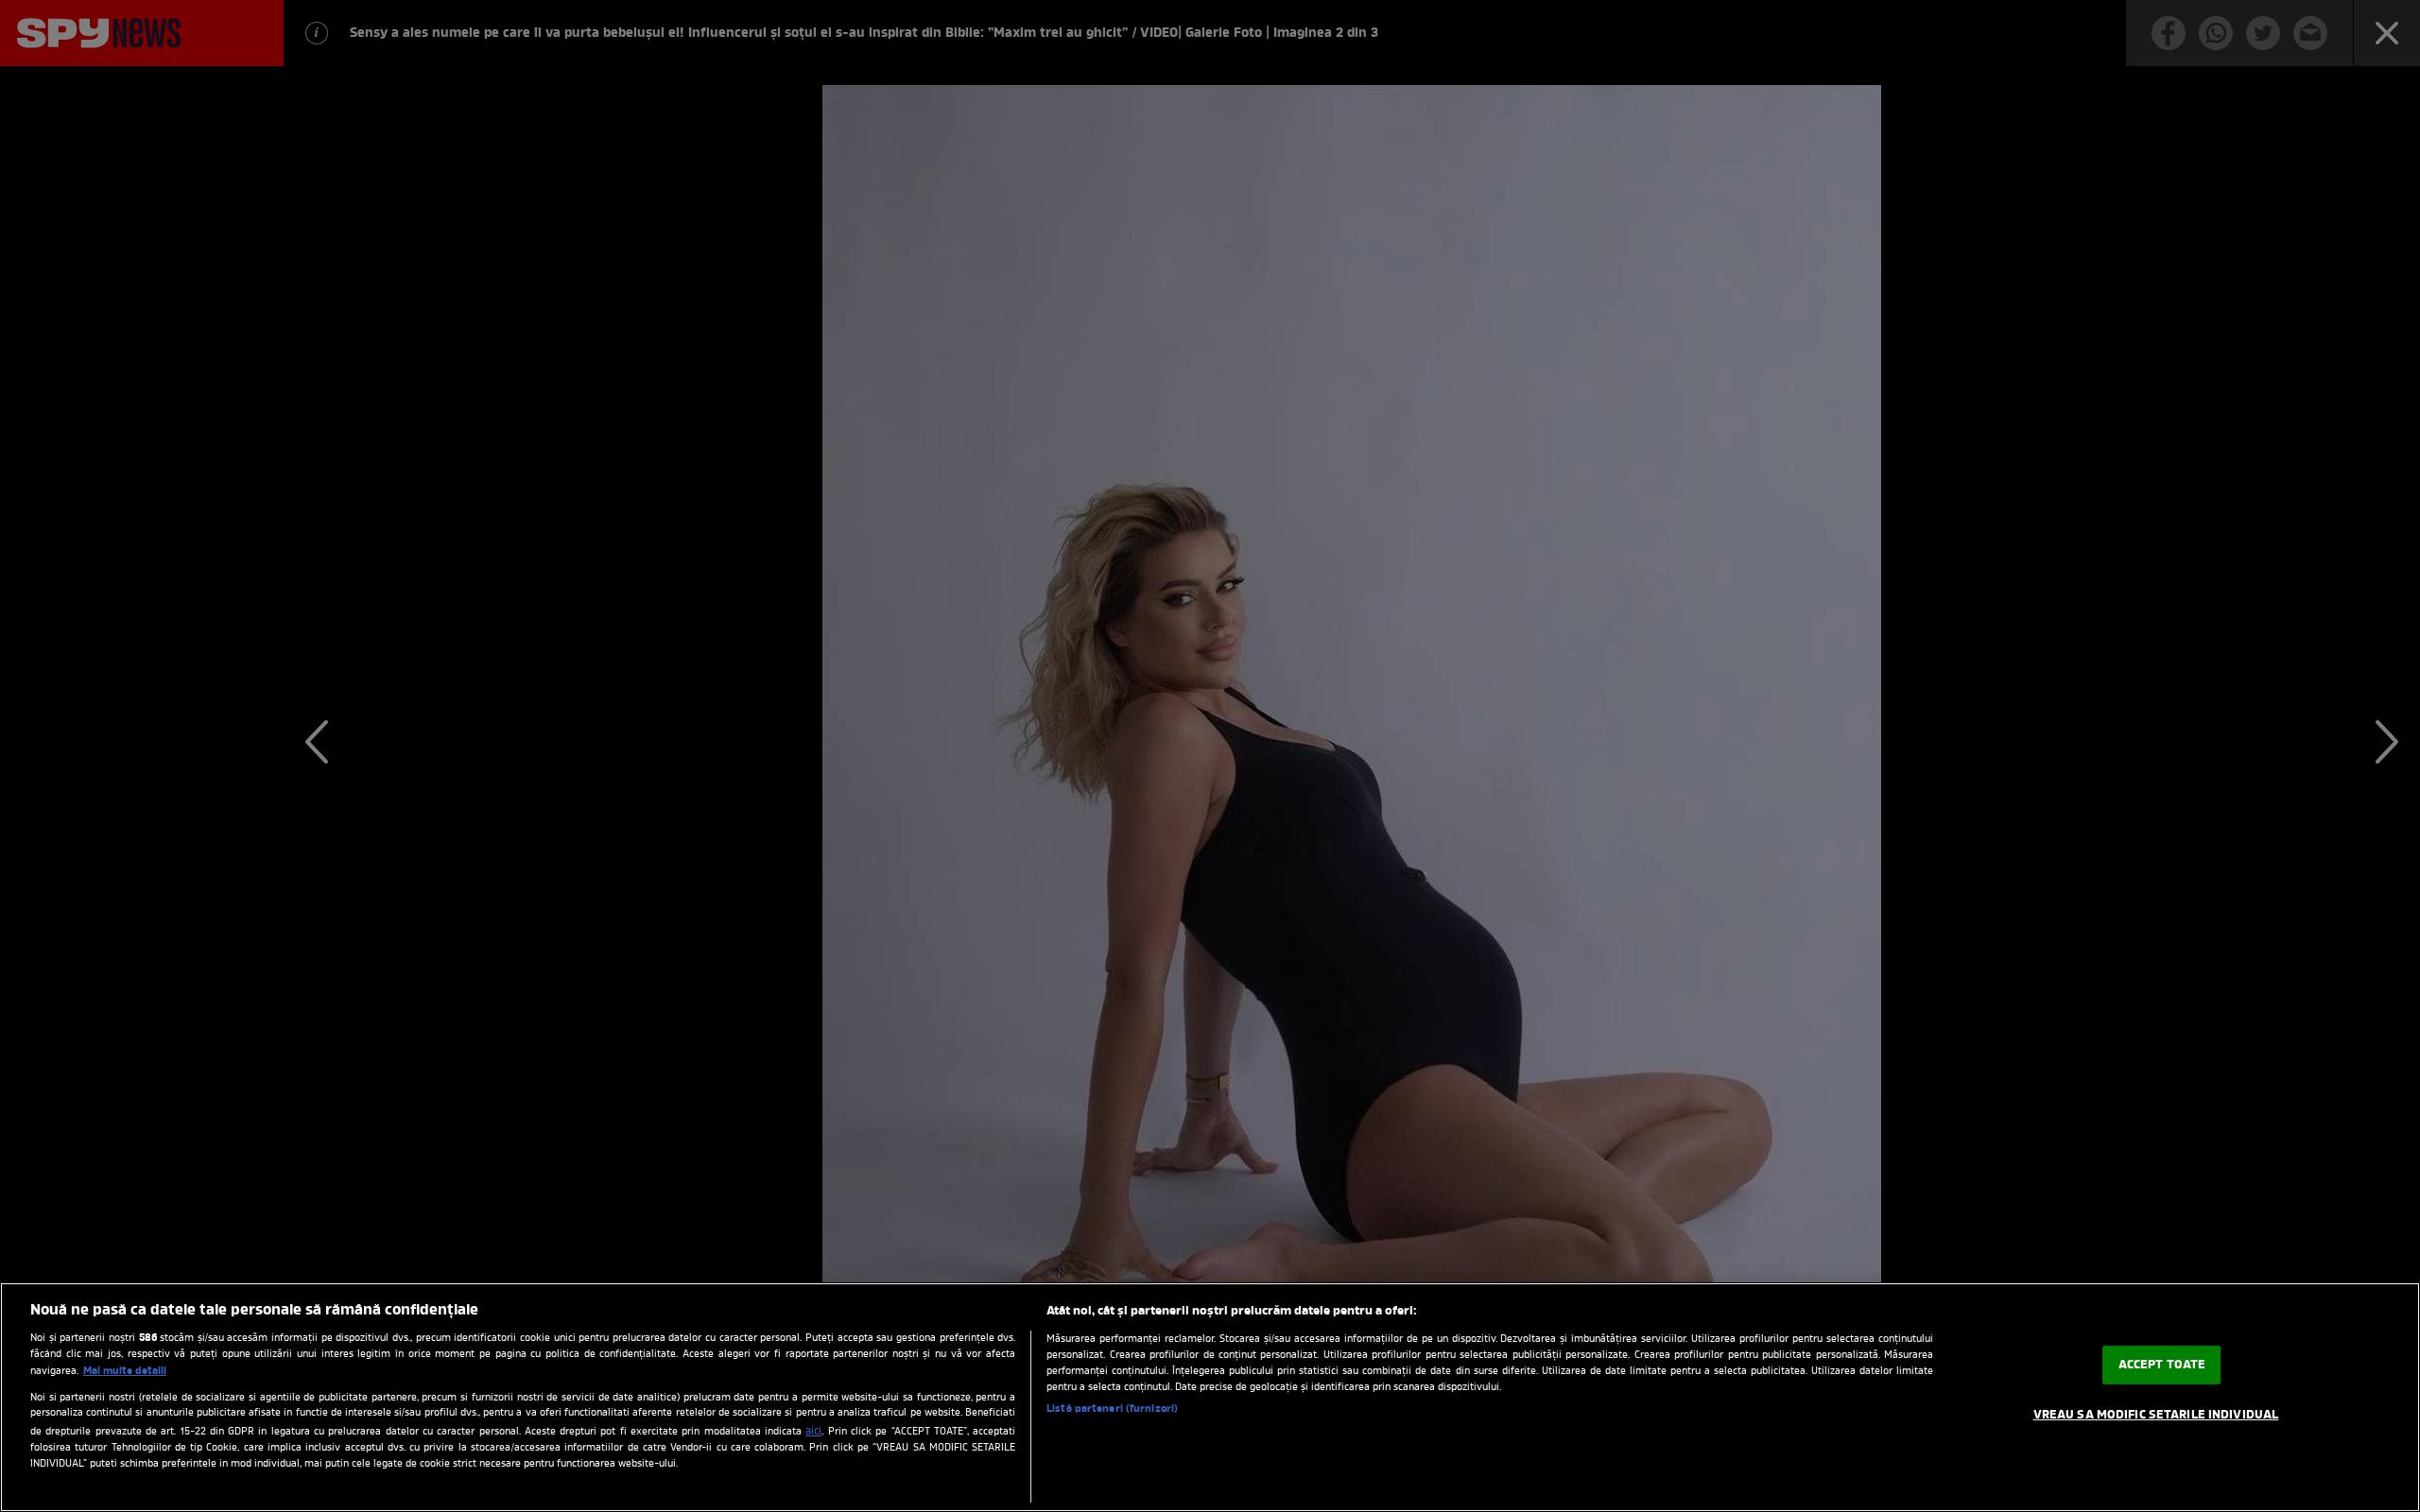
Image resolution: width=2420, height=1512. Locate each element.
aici (813, 1432)
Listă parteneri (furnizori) (1112, 1409)
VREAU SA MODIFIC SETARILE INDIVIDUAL (2156, 1415)
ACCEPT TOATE (2162, 1365)
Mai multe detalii (125, 1371)
